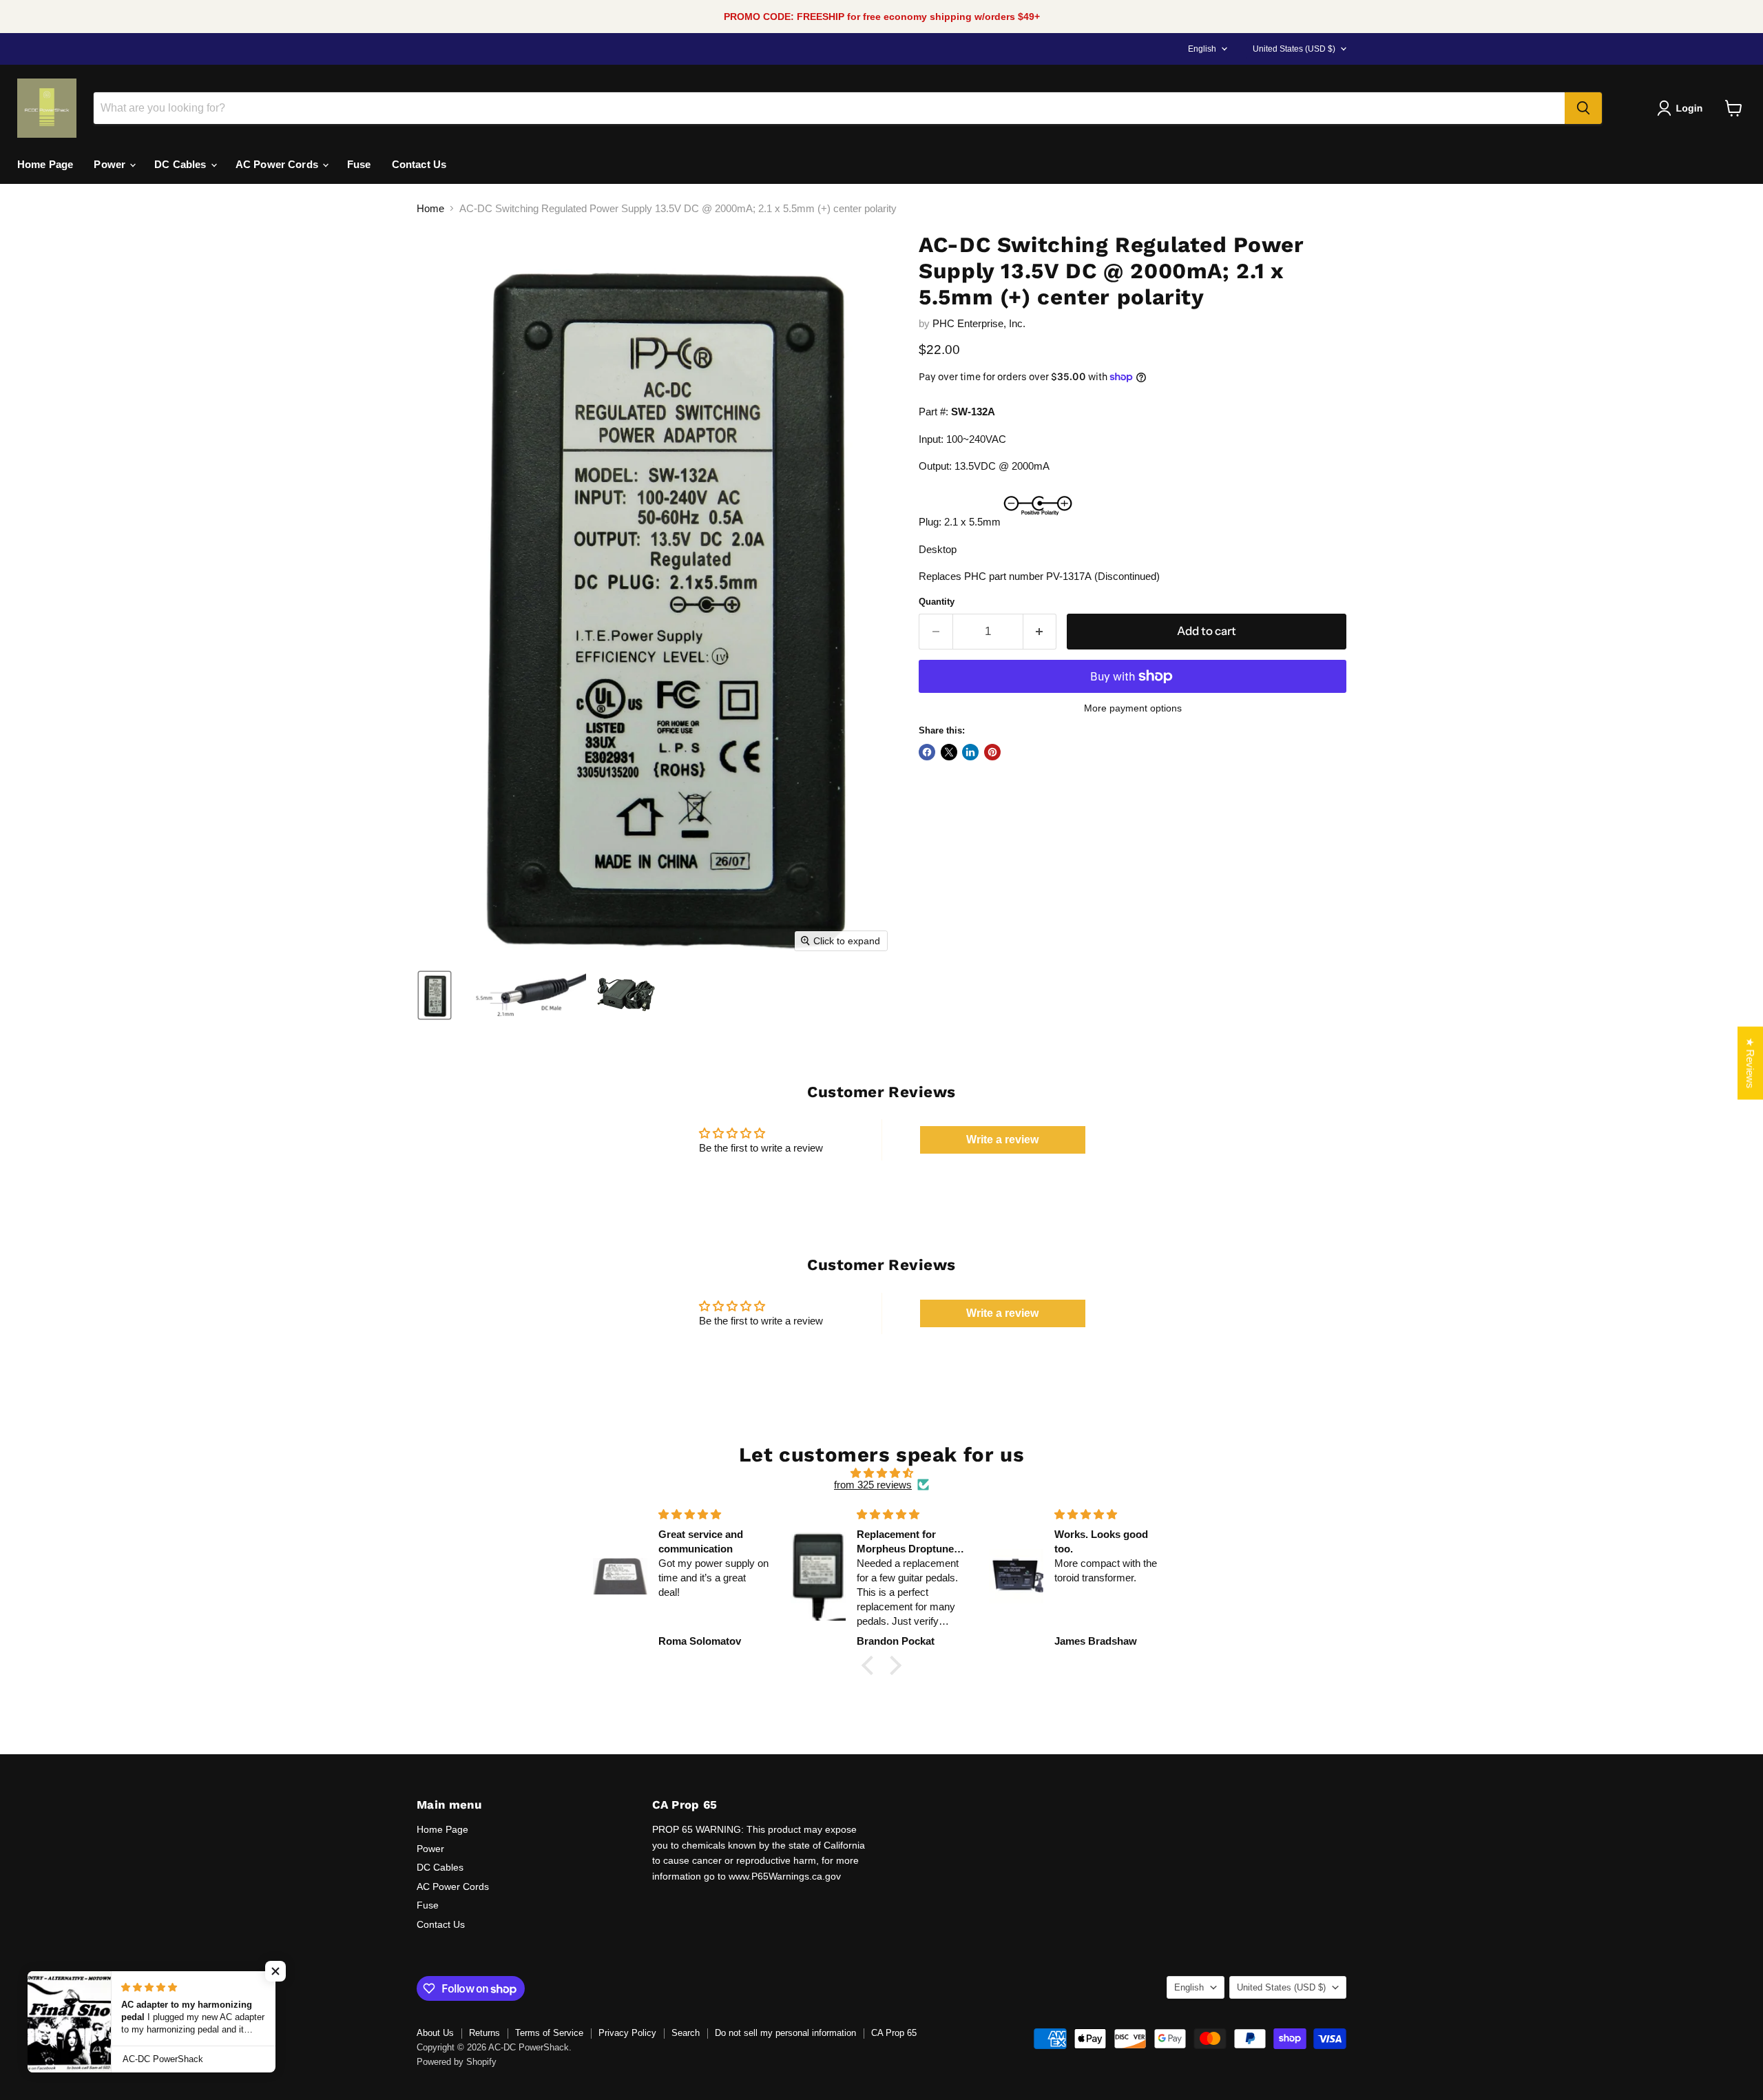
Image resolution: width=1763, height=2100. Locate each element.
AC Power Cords (278, 164)
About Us (435, 2033)
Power (111, 164)
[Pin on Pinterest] (992, 752)
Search (686, 2033)
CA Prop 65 (894, 2033)
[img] (881, 1473)
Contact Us (419, 164)
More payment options (1133, 708)
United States (1294, 49)
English (1202, 49)
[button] (1682, 108)
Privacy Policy (627, 2033)
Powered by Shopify (457, 2062)
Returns (484, 2033)
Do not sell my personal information (785, 2033)
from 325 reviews (873, 1485)
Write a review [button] (1002, 1140)
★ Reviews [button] (1750, 1063)
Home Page (45, 164)
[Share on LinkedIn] (970, 752)
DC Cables (182, 164)
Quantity (937, 602)
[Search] (1583, 108)
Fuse (359, 164)
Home (430, 208)
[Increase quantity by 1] (1040, 631)
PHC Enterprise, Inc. (979, 323)
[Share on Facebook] (927, 752)
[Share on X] (949, 752)
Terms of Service (549, 2033)
